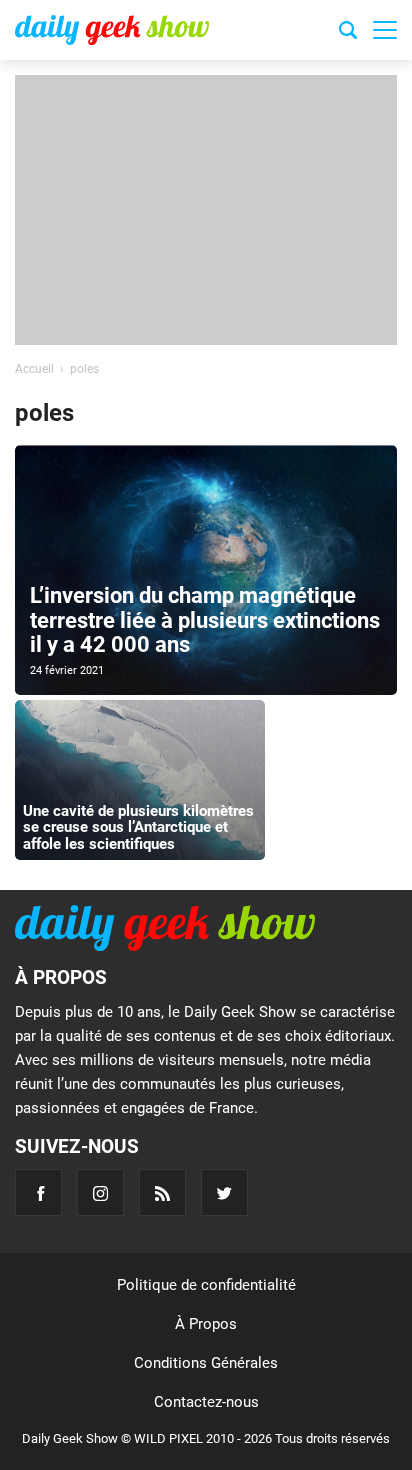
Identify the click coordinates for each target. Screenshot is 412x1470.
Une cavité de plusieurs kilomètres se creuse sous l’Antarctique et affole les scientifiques (138, 827)
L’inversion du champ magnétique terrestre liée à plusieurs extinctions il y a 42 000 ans (205, 619)
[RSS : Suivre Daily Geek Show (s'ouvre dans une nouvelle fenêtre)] (162, 1192)
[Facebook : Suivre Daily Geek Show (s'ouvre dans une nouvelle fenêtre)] (38, 1192)
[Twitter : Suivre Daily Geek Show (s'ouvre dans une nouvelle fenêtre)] (224, 1192)
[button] (385, 30)
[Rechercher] (348, 33)
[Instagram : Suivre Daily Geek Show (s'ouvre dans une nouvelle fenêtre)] (100, 1192)
